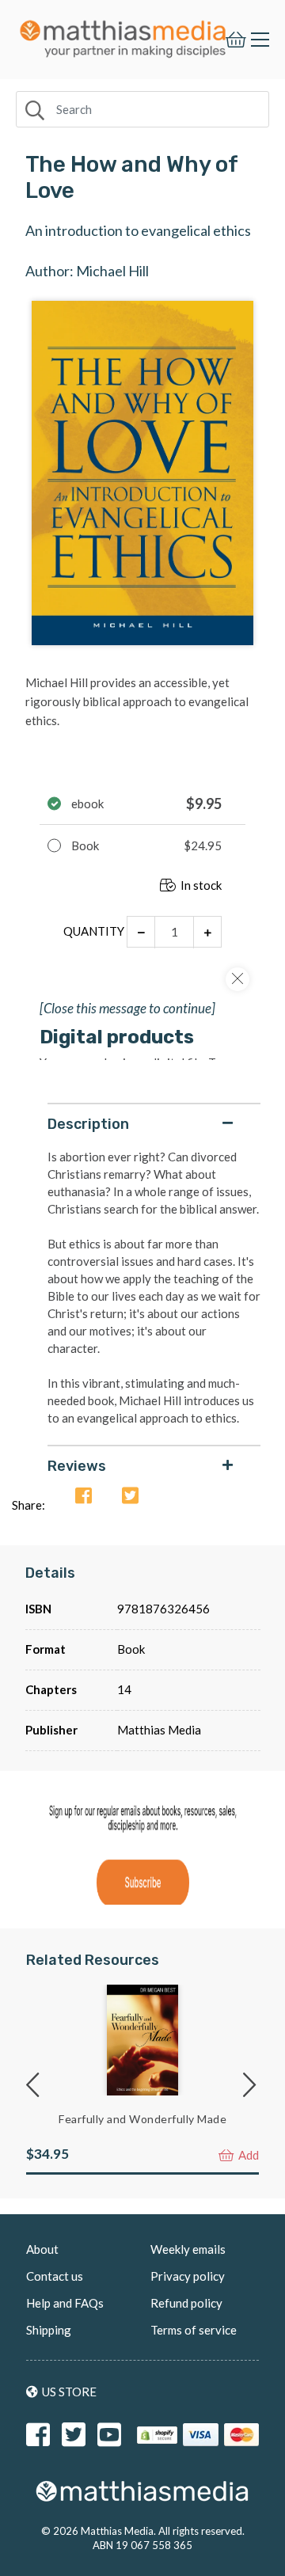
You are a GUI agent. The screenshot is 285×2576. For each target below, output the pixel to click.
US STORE (69, 2392)
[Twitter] (130, 1496)
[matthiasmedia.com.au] (123, 34)
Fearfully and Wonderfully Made (142, 2119)
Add (247, 2155)
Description (88, 1124)
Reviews (77, 1466)
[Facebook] (84, 1496)
